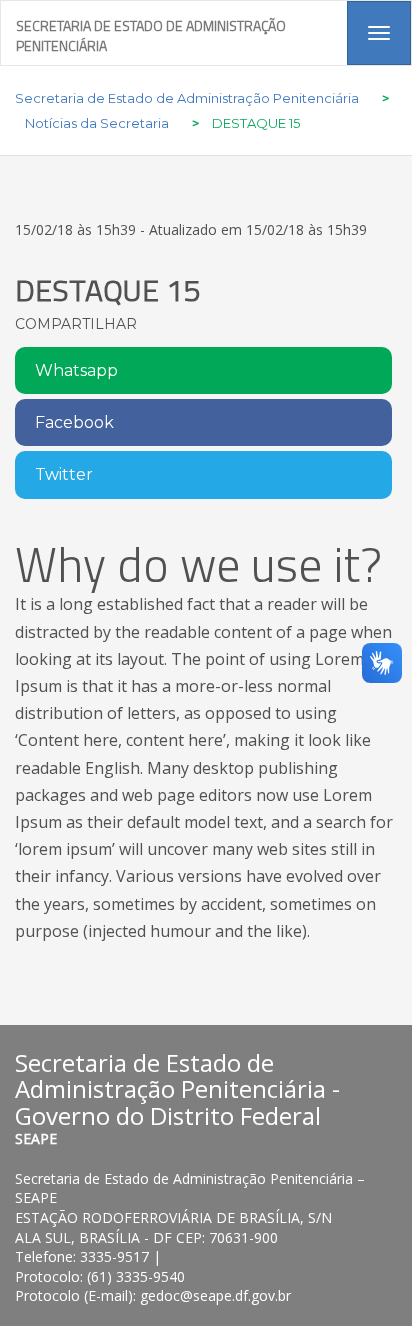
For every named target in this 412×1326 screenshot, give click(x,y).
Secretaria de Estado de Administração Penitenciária (151, 33)
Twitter (64, 474)
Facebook (74, 422)
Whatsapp (76, 370)
